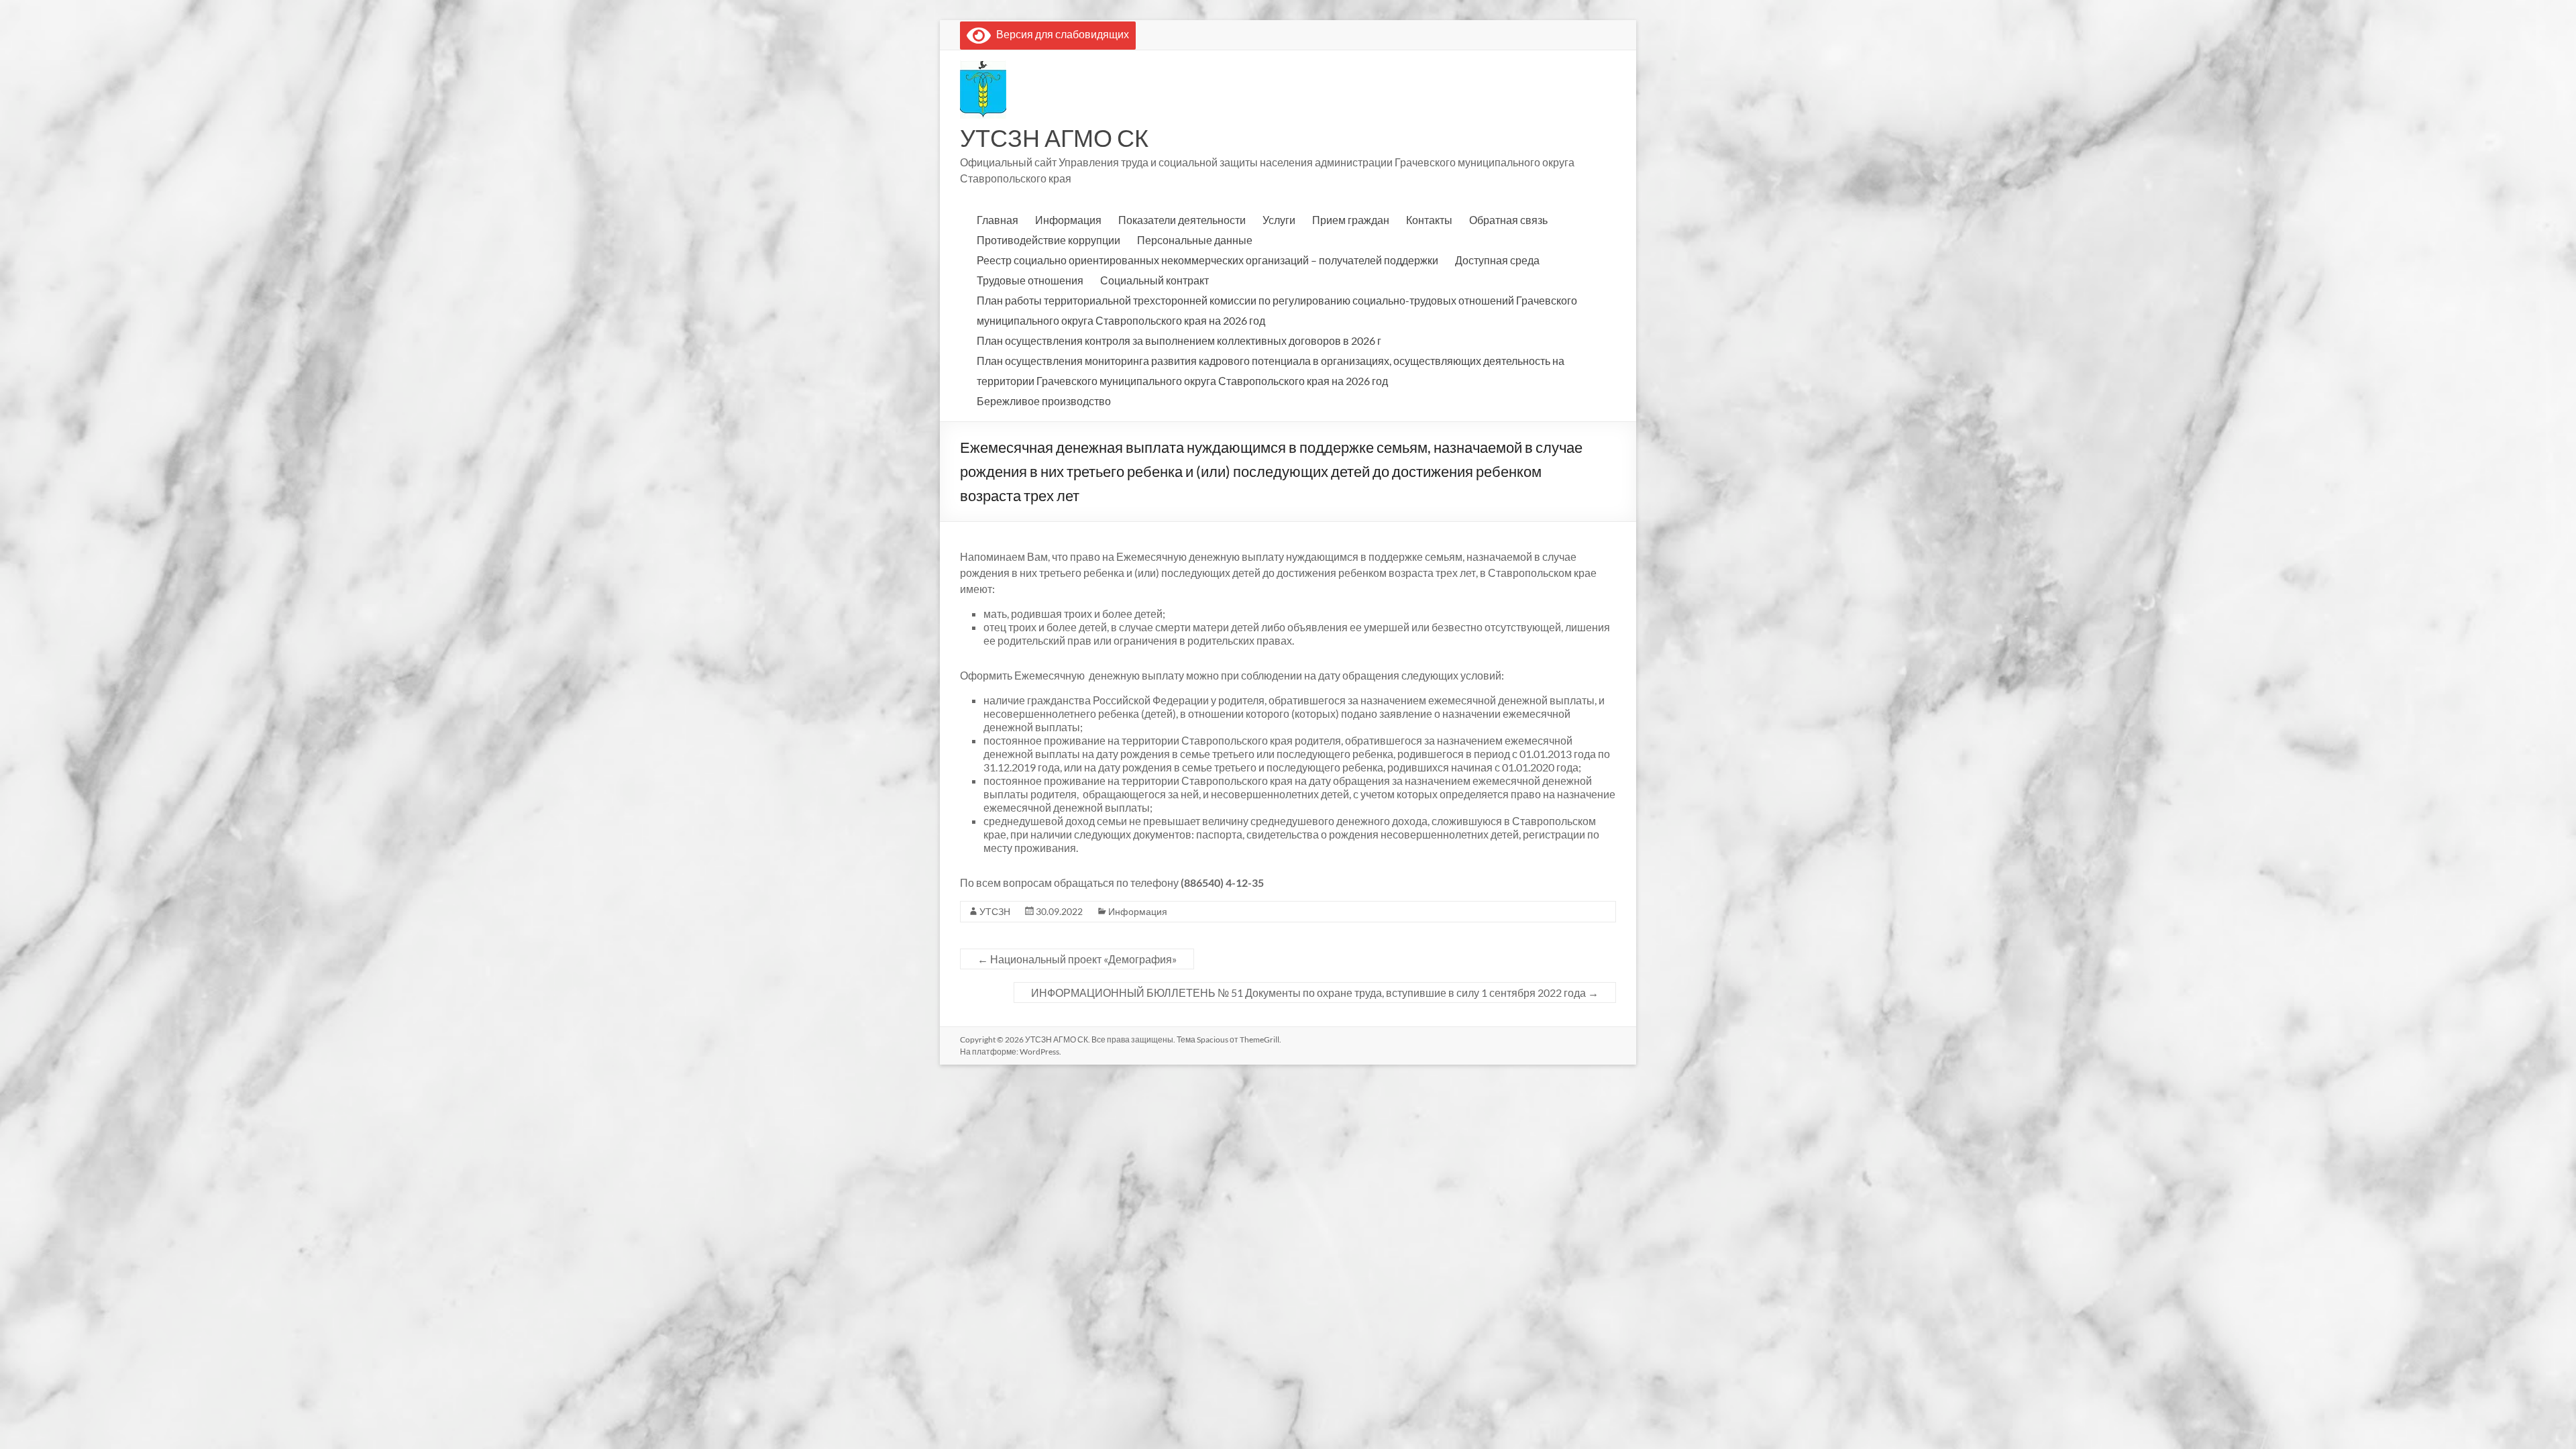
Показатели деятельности (1182, 220)
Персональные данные (1195, 240)
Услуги (1279, 220)
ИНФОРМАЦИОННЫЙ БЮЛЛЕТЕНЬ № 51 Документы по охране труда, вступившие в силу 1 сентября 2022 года (1315, 992)
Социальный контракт (1155, 280)
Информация (1068, 220)
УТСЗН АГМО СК (1054, 138)
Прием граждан (1351, 220)
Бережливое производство (1044, 401)
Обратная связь (1508, 220)
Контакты (1429, 220)
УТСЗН (995, 911)
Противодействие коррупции (1049, 240)
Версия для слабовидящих (1060, 34)
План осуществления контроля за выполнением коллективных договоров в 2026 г (1179, 340)
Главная (998, 220)
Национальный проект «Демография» (1077, 959)
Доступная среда (1497, 260)
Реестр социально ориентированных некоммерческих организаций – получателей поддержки (1207, 260)
